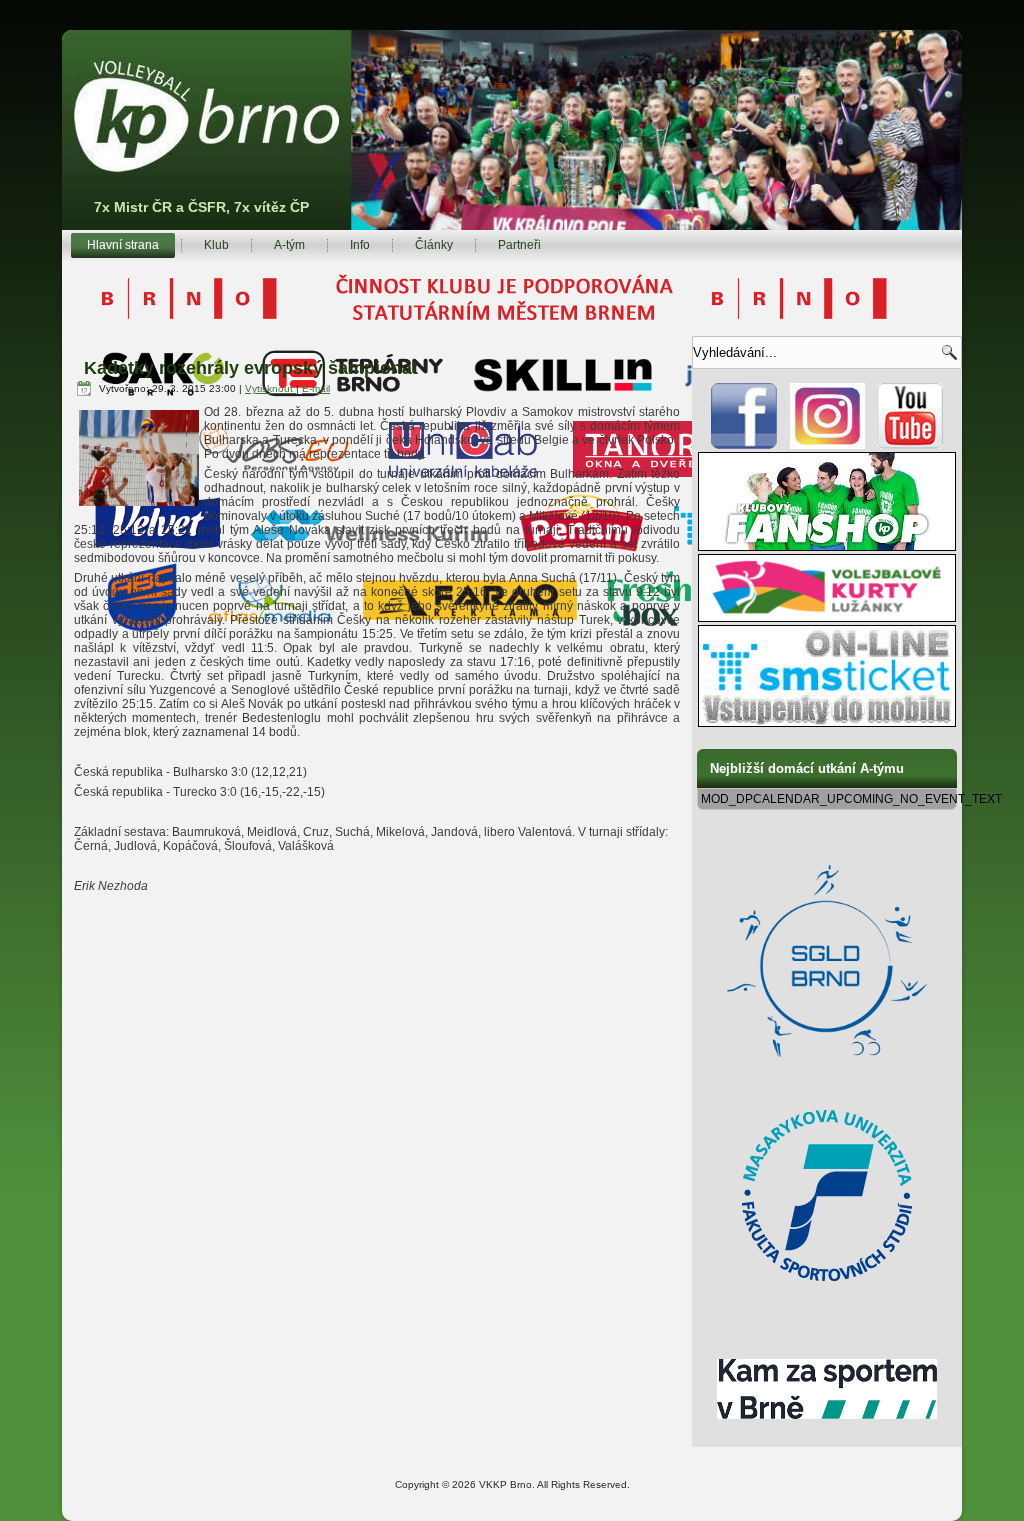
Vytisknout (270, 388)
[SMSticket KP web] (827, 723)
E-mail (316, 388)
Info (360, 245)
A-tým (289, 245)
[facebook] (744, 445)
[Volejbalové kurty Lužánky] (827, 618)
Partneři (519, 245)
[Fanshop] (827, 547)
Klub (216, 245)
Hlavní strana (123, 245)
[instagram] (827, 445)
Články (434, 245)
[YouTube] (910, 445)
